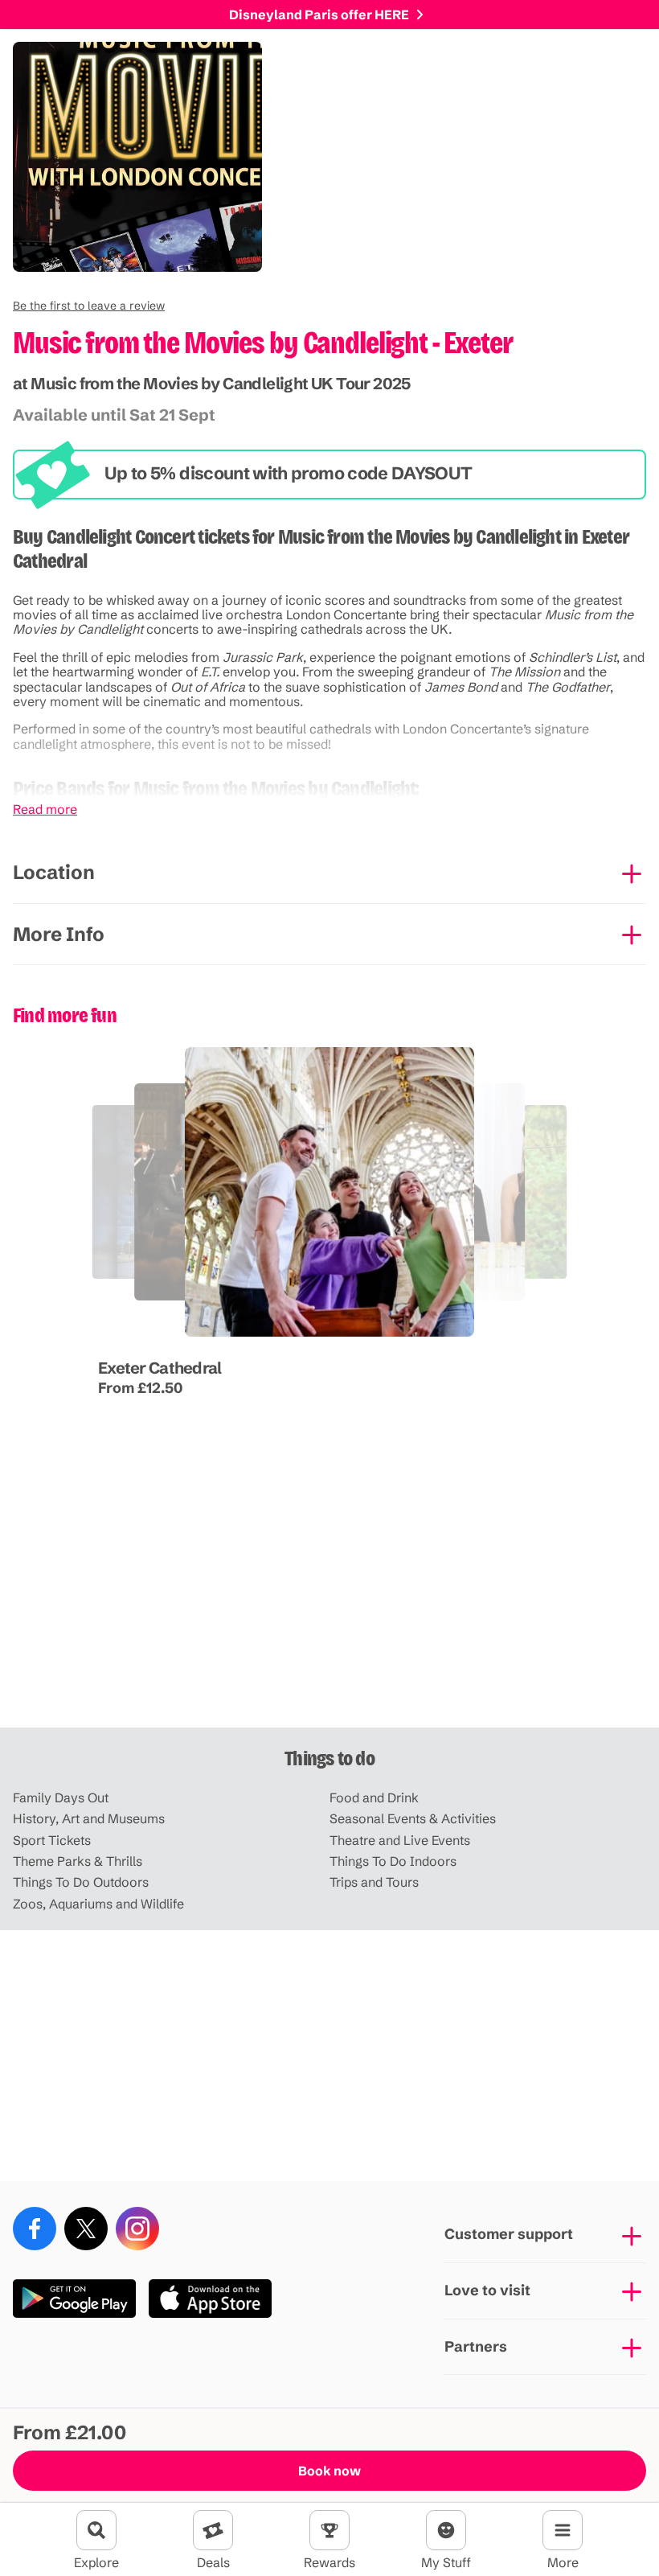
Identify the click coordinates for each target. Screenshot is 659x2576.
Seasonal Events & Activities (413, 1818)
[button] (89, 306)
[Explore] (96, 2530)
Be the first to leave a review (89, 306)
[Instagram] (137, 2229)
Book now (329, 2471)
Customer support (509, 2234)
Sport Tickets (52, 1840)
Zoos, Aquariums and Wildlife (98, 1904)
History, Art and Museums (89, 1818)
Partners (476, 2346)
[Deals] (213, 2530)
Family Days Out (61, 1797)
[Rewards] (329, 2530)
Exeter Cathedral (160, 1368)
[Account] (446, 2530)
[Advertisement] (329, 1602)
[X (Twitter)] (86, 2229)
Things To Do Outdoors (81, 1882)
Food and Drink (374, 1797)
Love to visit (487, 2290)
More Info (59, 934)
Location (54, 872)
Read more (45, 809)
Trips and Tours (374, 1882)
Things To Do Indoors (393, 1861)
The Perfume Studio (282, 1338)
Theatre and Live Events (400, 1840)
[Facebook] (35, 2229)
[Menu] (563, 2530)
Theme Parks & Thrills (78, 1861)
